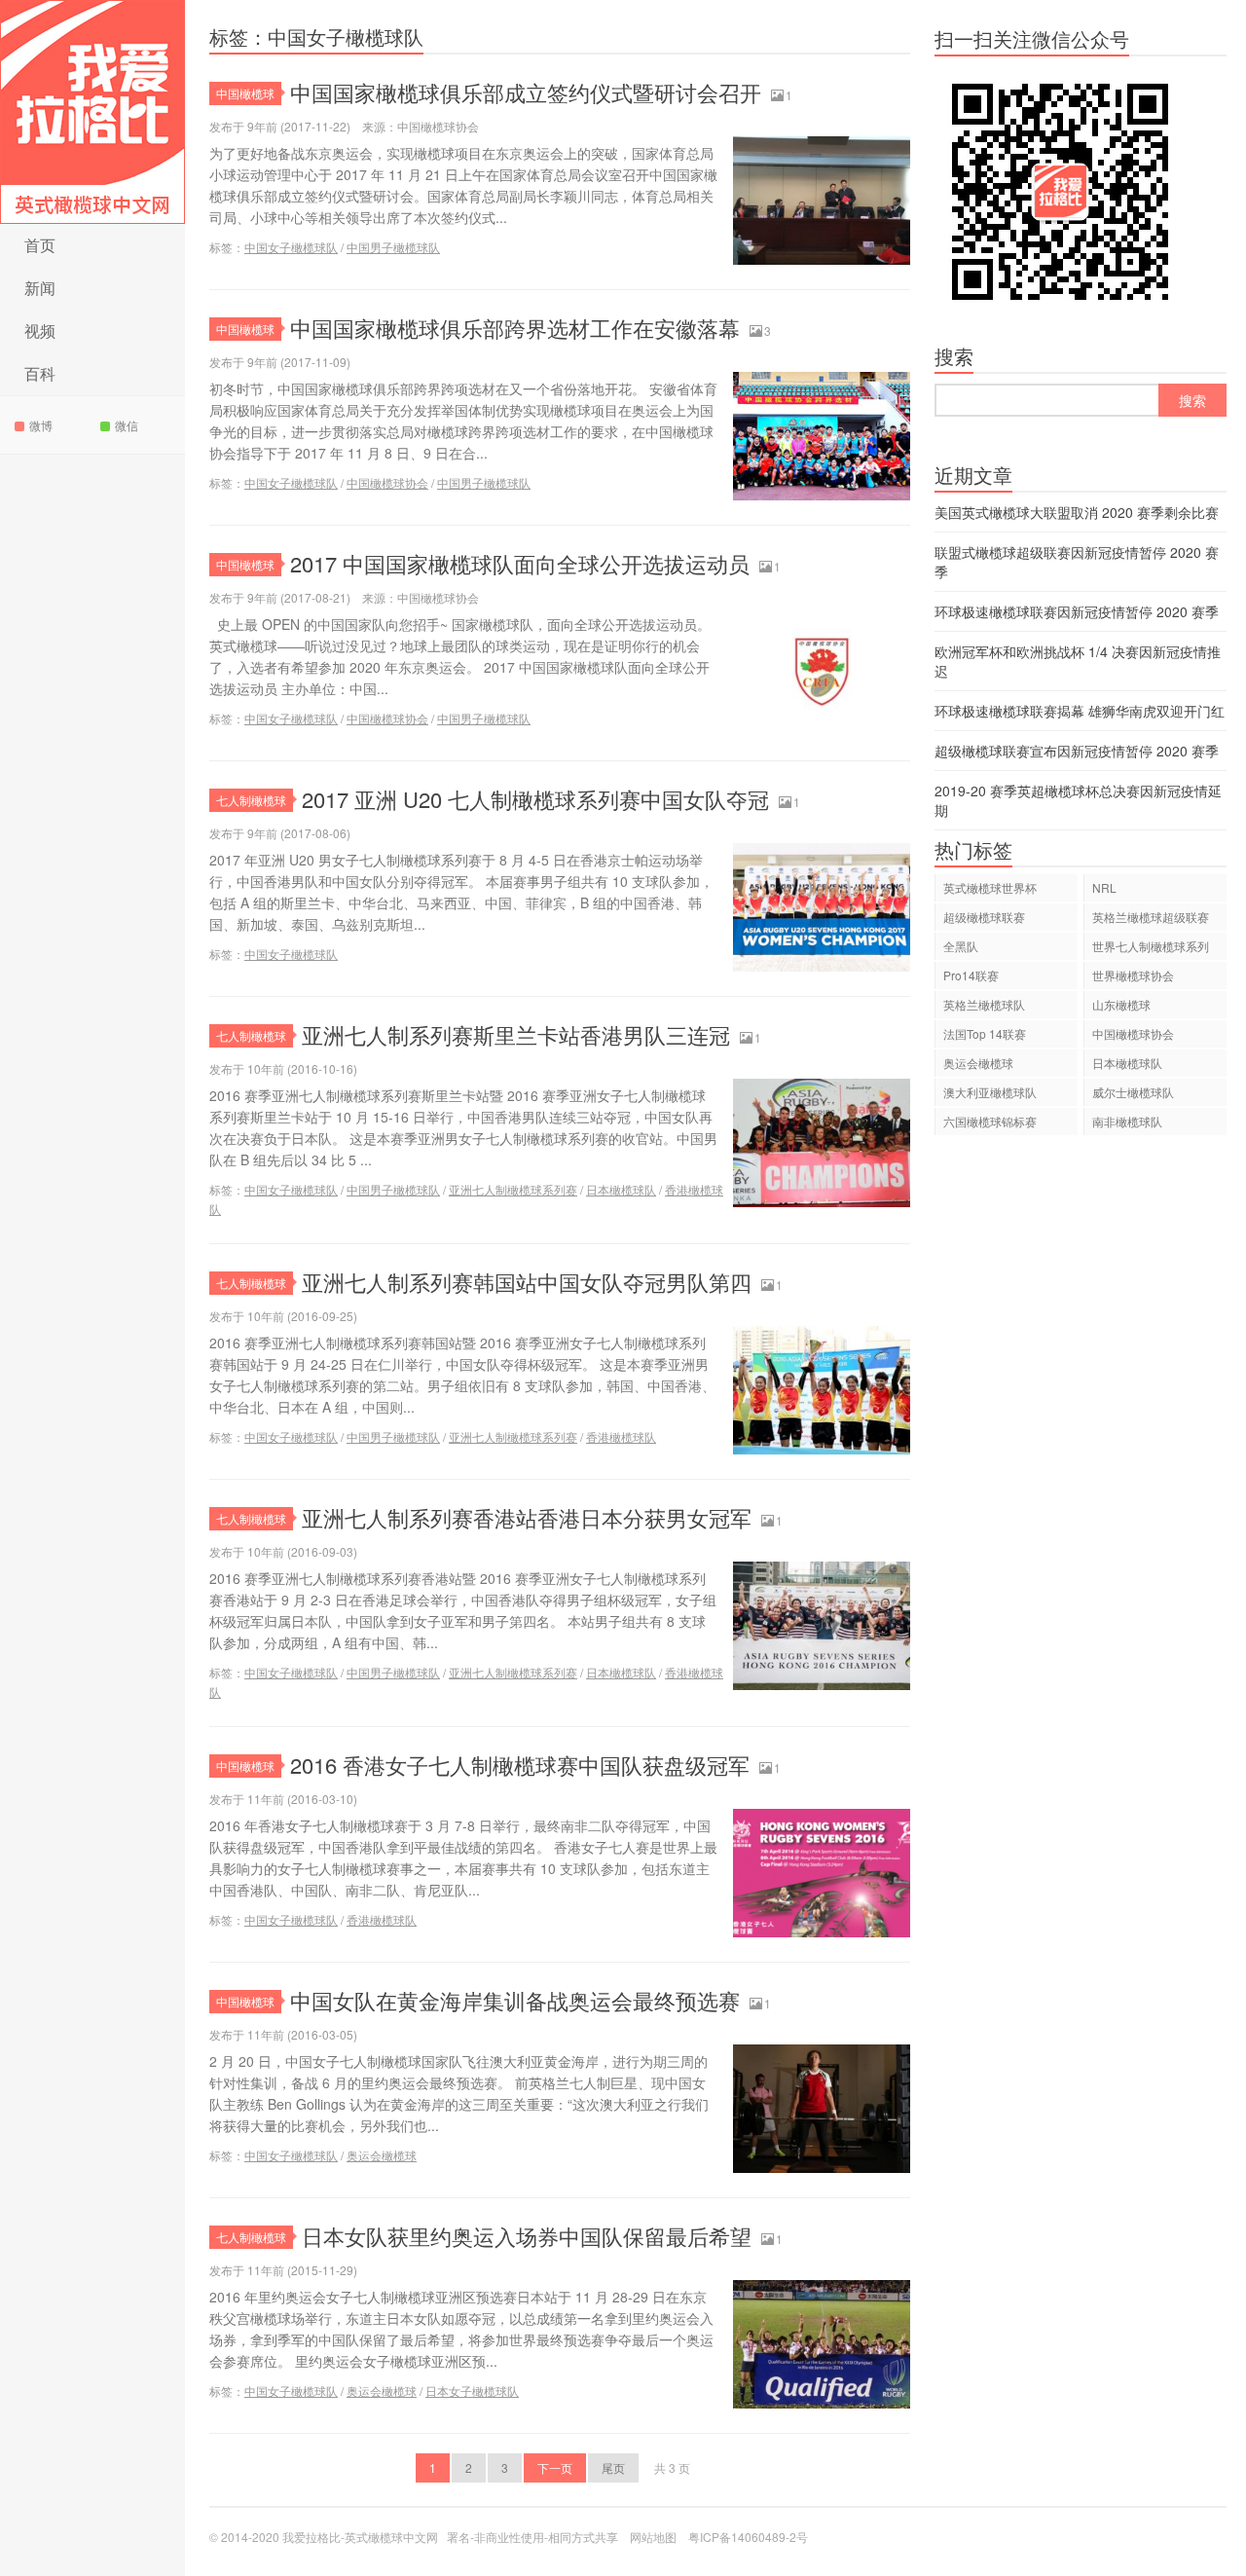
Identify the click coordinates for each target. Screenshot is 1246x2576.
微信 (127, 425)
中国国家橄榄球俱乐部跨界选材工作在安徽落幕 (515, 328)
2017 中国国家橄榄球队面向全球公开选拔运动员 (520, 563)
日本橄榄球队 (621, 1189)
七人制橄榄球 (251, 800)
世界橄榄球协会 (1133, 975)
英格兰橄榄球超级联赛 (1151, 917)
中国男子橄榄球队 (393, 247)
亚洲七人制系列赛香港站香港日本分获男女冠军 (527, 1517)
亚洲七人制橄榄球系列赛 (513, 1189)
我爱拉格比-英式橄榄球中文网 (92, 112)
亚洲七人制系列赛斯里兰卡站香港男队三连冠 (516, 1034)
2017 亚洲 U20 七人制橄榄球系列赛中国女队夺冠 (535, 799)
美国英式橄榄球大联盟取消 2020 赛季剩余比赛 (1077, 512)
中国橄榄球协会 (387, 482)
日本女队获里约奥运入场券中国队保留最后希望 (527, 2236)
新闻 (40, 288)
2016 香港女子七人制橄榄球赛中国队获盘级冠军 (520, 1765)
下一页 (555, 2467)
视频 (40, 331)
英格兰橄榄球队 (984, 1004)
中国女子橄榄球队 (291, 247)
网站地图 (653, 2537)
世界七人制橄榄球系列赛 (1151, 949)
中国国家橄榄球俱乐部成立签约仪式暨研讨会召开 (526, 92)
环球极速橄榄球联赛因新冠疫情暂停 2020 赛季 (1077, 611)
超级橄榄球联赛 (984, 917)
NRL (1104, 887)
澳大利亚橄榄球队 (990, 1092)
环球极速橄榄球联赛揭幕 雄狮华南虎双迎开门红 (1080, 711)
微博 (41, 425)
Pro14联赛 (971, 975)
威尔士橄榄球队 (1133, 1092)
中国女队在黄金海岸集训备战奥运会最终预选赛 (515, 2000)
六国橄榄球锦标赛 (990, 1121)
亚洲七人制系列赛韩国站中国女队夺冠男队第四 (527, 1282)
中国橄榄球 (245, 93)
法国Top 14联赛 (985, 1033)
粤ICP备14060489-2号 (748, 2537)
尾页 (613, 2467)
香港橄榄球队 (621, 1436)
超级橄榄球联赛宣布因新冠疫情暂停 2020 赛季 (1077, 751)
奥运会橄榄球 (382, 2155)
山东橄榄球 (1121, 1004)
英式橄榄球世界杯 (990, 887)
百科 (40, 373)
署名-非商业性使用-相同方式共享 (532, 2537)
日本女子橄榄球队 (472, 2391)
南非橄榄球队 (1127, 1121)
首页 (40, 245)
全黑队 (961, 946)
